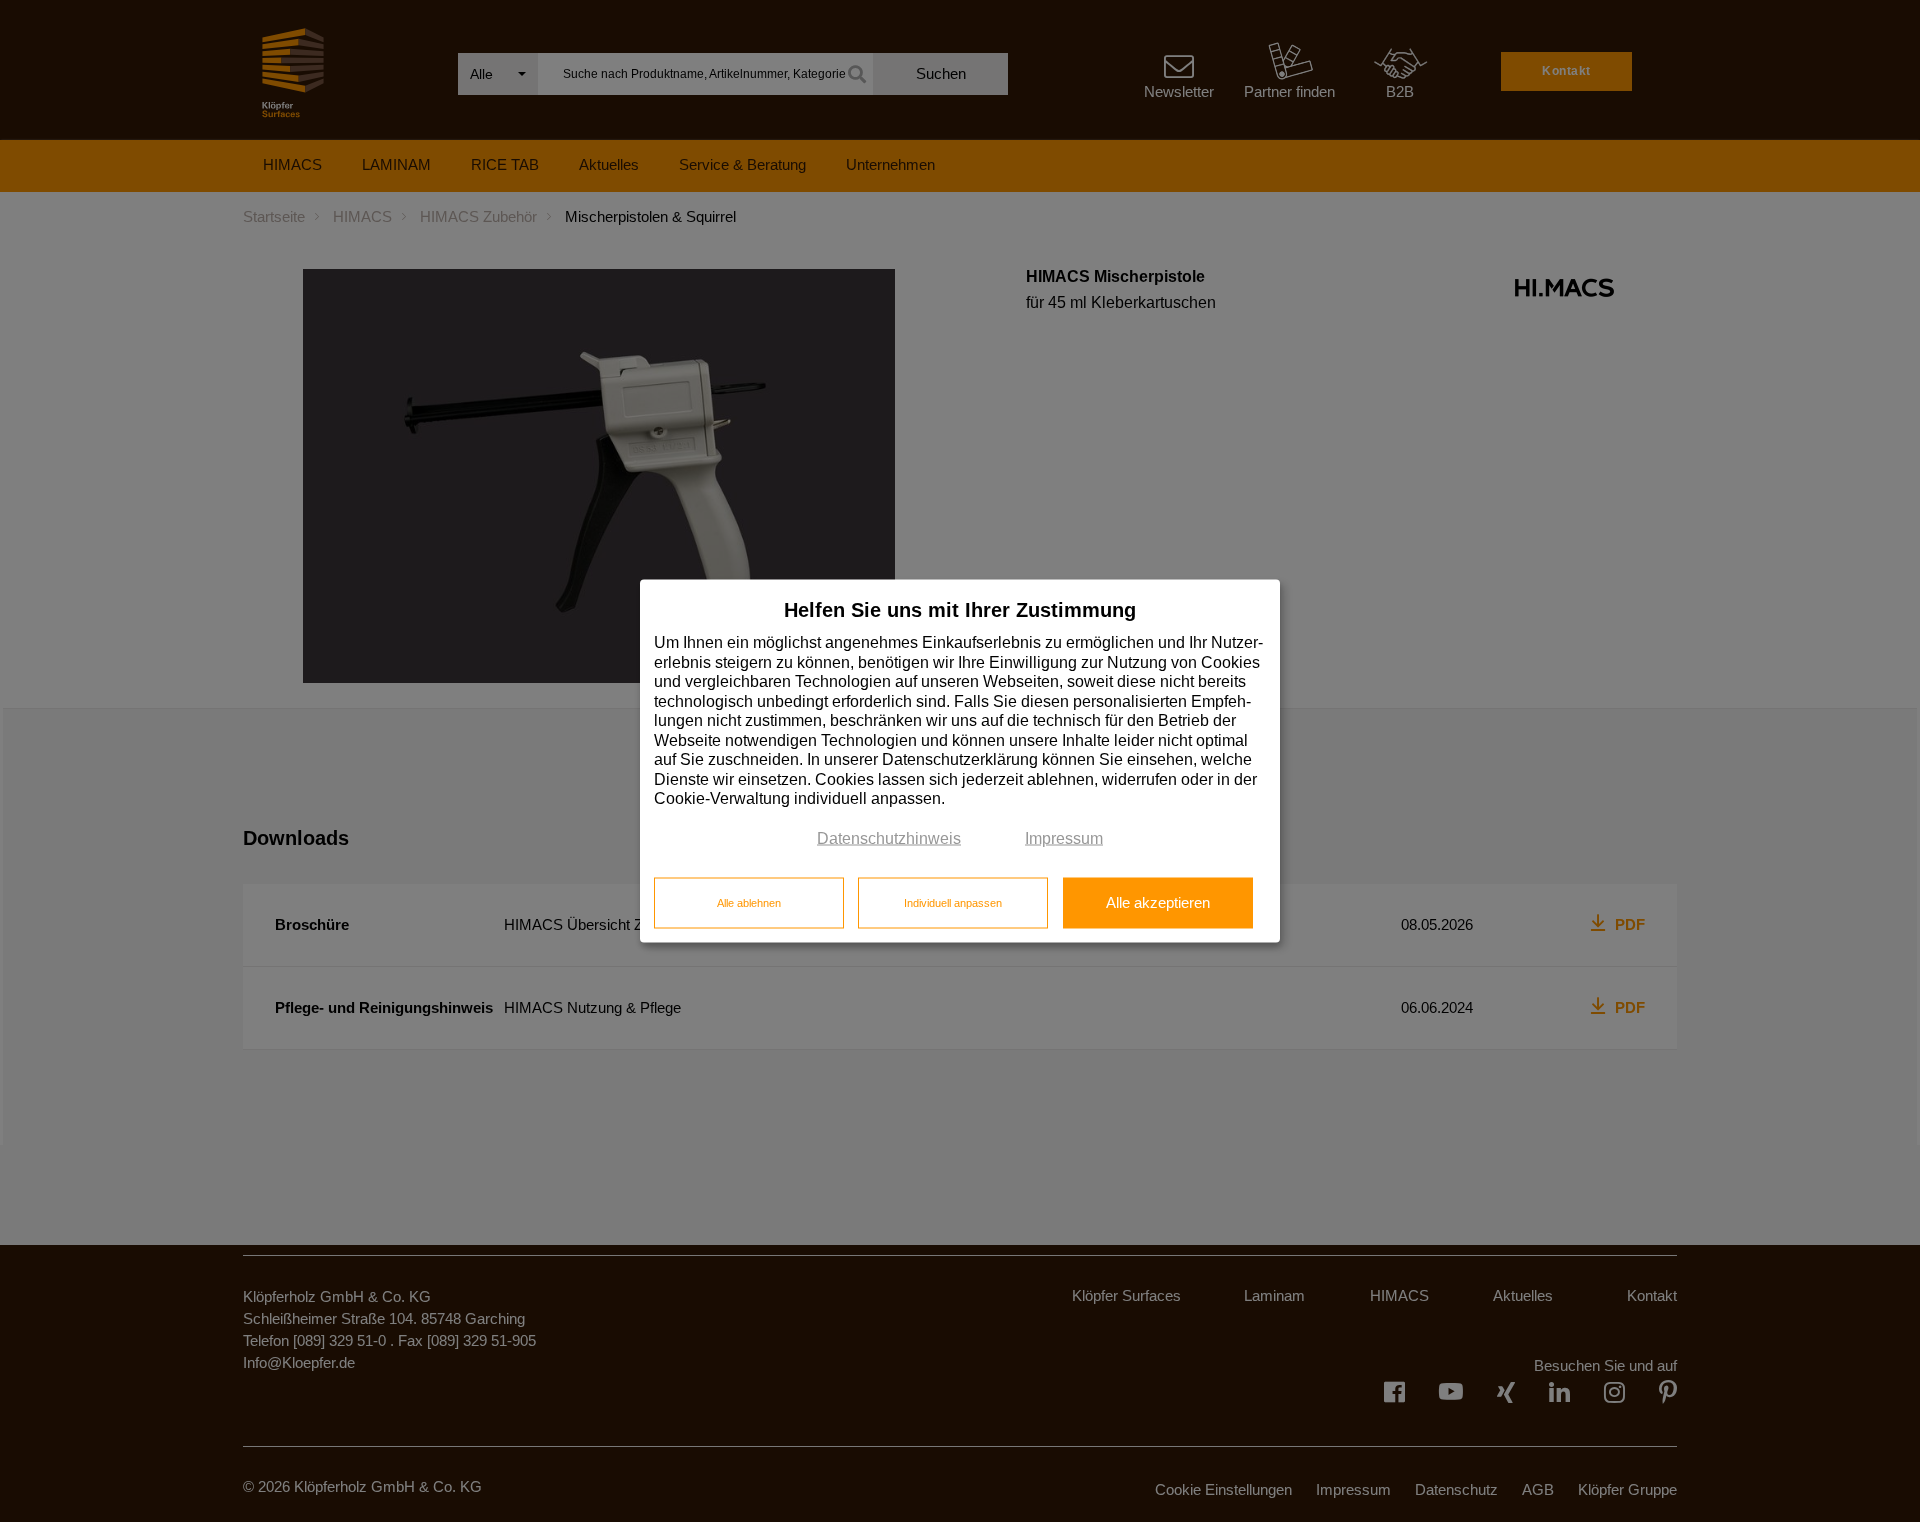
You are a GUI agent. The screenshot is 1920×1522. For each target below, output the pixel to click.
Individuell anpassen (953, 902)
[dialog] (960, 761)
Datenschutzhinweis (889, 837)
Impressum (1064, 837)
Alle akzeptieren (1158, 902)
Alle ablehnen (749, 902)
